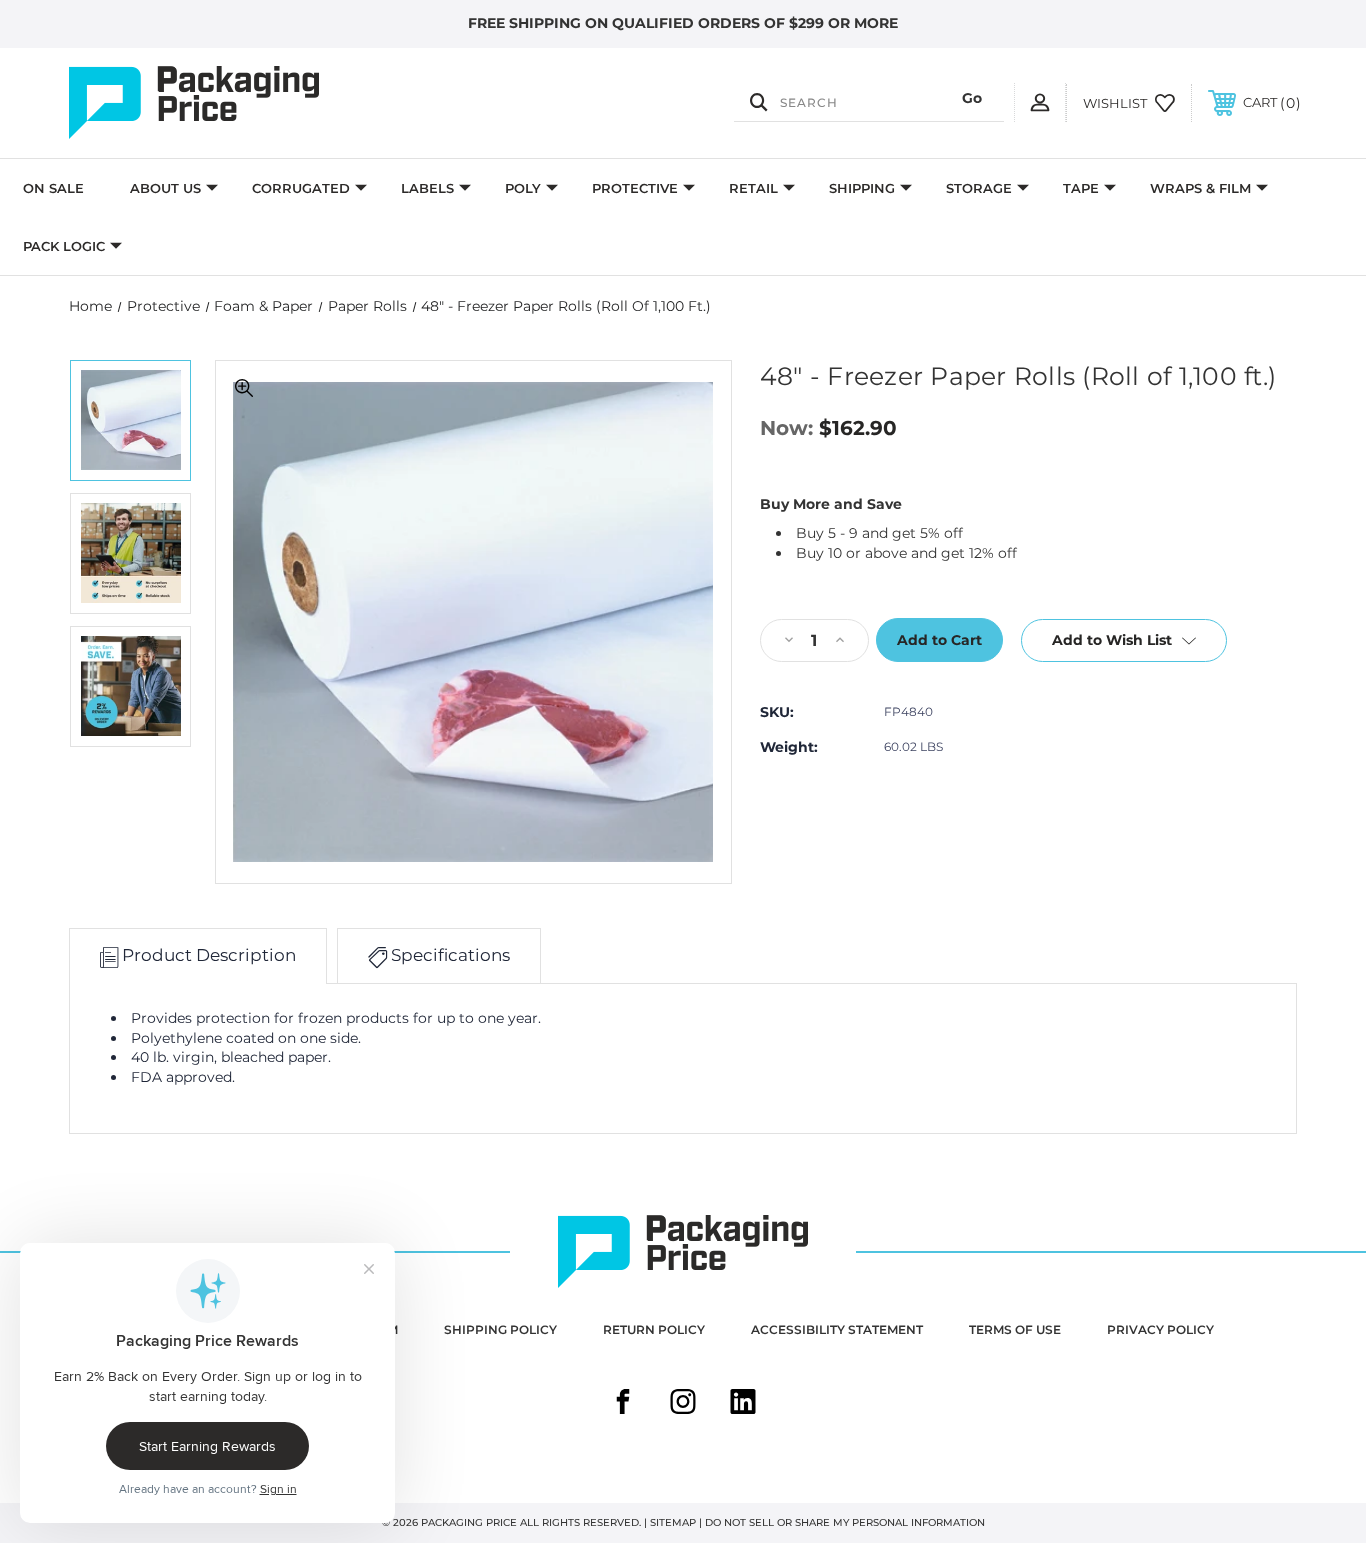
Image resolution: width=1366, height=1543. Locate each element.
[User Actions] (1040, 102)
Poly (523, 188)
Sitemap (673, 1522)
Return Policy (654, 1329)
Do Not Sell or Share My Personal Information (845, 1522)
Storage (979, 188)
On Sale (53, 188)
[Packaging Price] (253, 103)
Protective (635, 188)
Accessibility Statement (837, 1329)
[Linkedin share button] (743, 1404)
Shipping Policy (500, 1329)
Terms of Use (1015, 1329)
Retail (753, 188)
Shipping (862, 188)
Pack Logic (64, 246)
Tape (1081, 188)
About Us (165, 188)
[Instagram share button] (683, 1404)
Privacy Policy (1160, 1329)
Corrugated (301, 188)
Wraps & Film (1200, 188)
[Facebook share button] (623, 1404)
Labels (427, 188)
